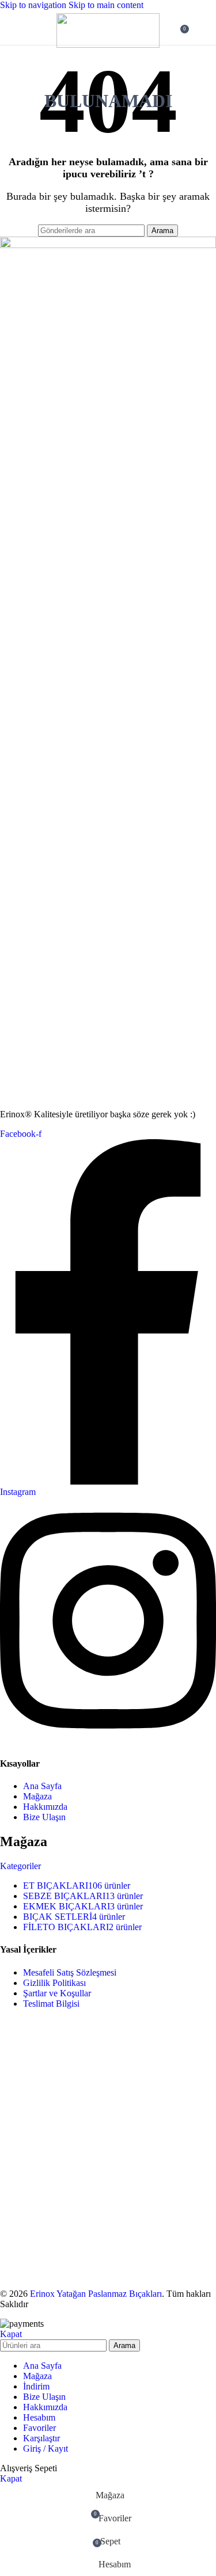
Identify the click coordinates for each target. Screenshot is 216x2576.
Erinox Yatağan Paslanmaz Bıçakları (96, 2294)
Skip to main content (106, 5)
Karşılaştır (41, 2438)
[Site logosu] (108, 45)
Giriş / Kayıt (46, 2448)
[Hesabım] (200, 28)
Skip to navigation (34, 5)
